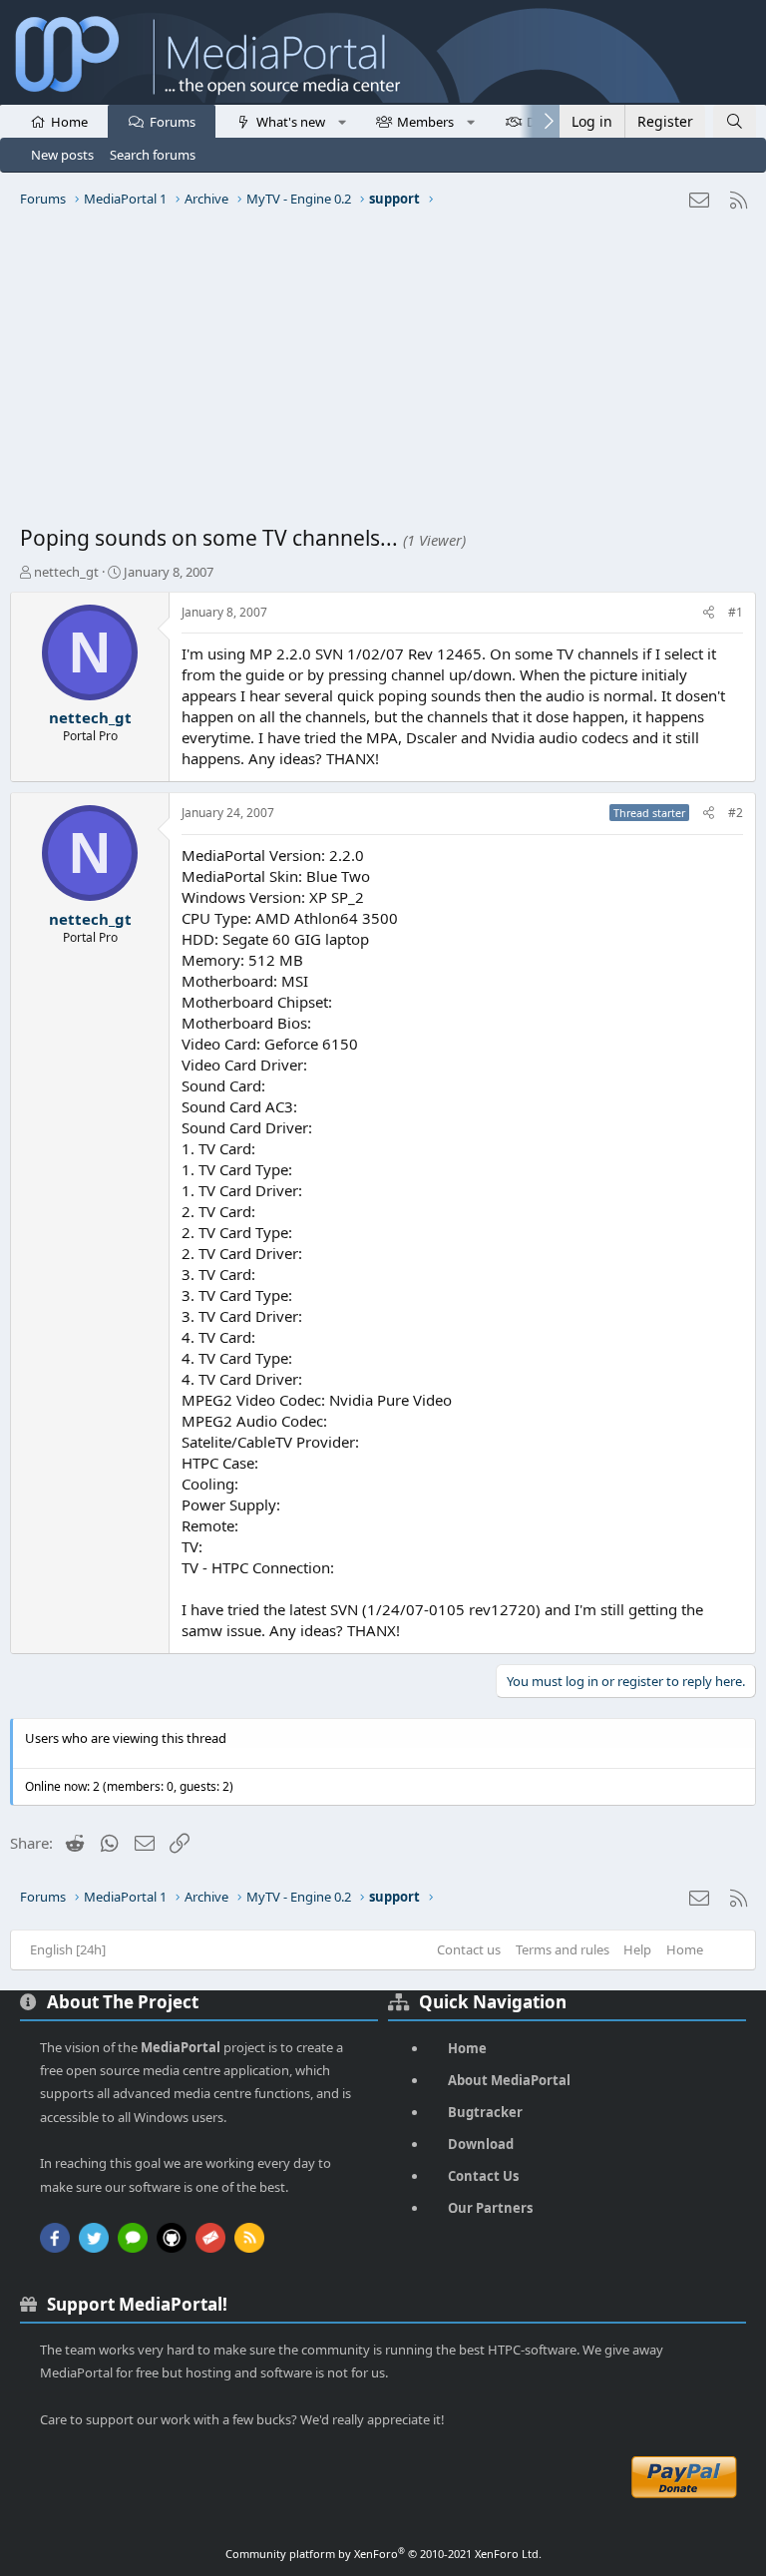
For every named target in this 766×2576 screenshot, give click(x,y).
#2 (736, 813)
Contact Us (483, 2176)
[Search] (735, 121)
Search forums (153, 155)
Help (637, 1949)
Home (69, 122)
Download (481, 2144)
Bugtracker (485, 2112)
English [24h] (68, 1949)
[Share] (709, 613)
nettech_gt (66, 572)
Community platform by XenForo (383, 2554)
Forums (173, 122)
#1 (736, 612)
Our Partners (490, 2208)
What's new (291, 122)
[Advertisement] (383, 374)
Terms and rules (563, 1949)
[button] (342, 121)
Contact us (469, 1949)
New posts (62, 155)
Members (425, 122)
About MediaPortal (509, 2080)
